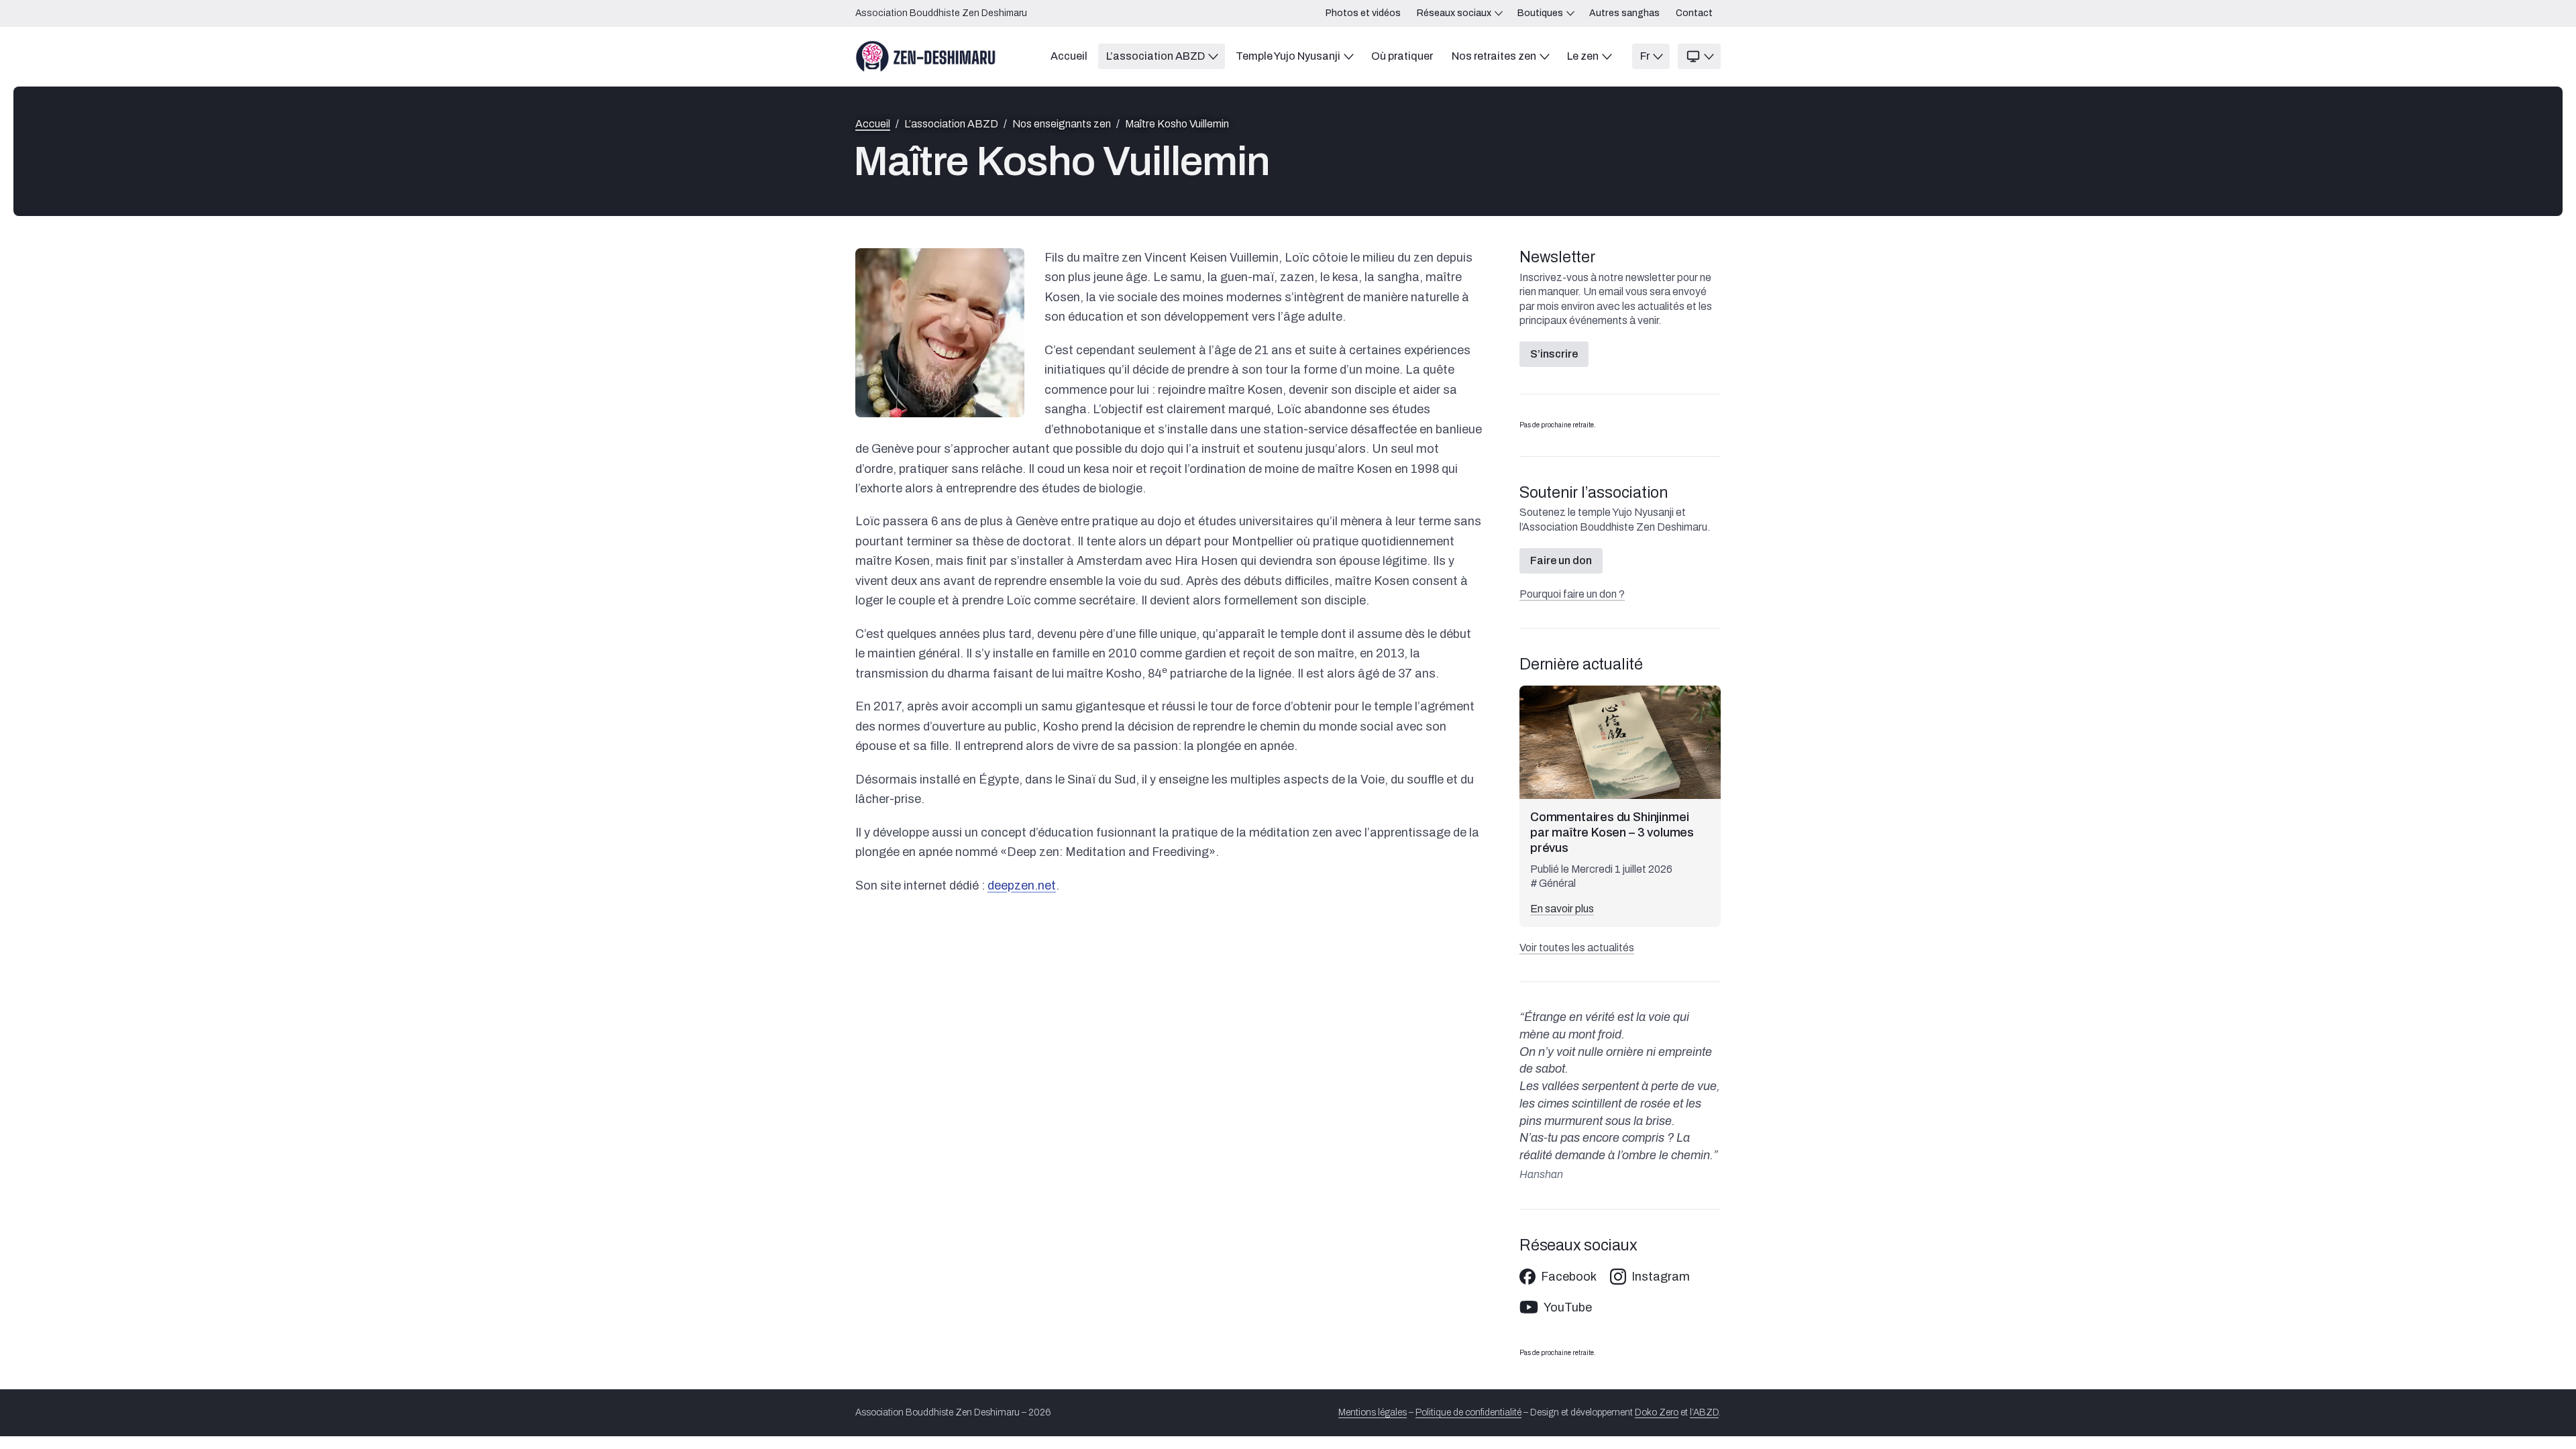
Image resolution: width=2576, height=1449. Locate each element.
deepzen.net (1022, 885)
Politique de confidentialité (1468, 1412)
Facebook (1569, 1277)
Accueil (873, 124)
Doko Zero (1657, 1412)
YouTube (1568, 1307)
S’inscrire (1554, 354)
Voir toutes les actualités (1577, 948)
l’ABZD (1704, 1412)
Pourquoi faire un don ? (1572, 594)
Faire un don (1561, 560)
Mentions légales (1373, 1412)
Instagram (1661, 1277)
